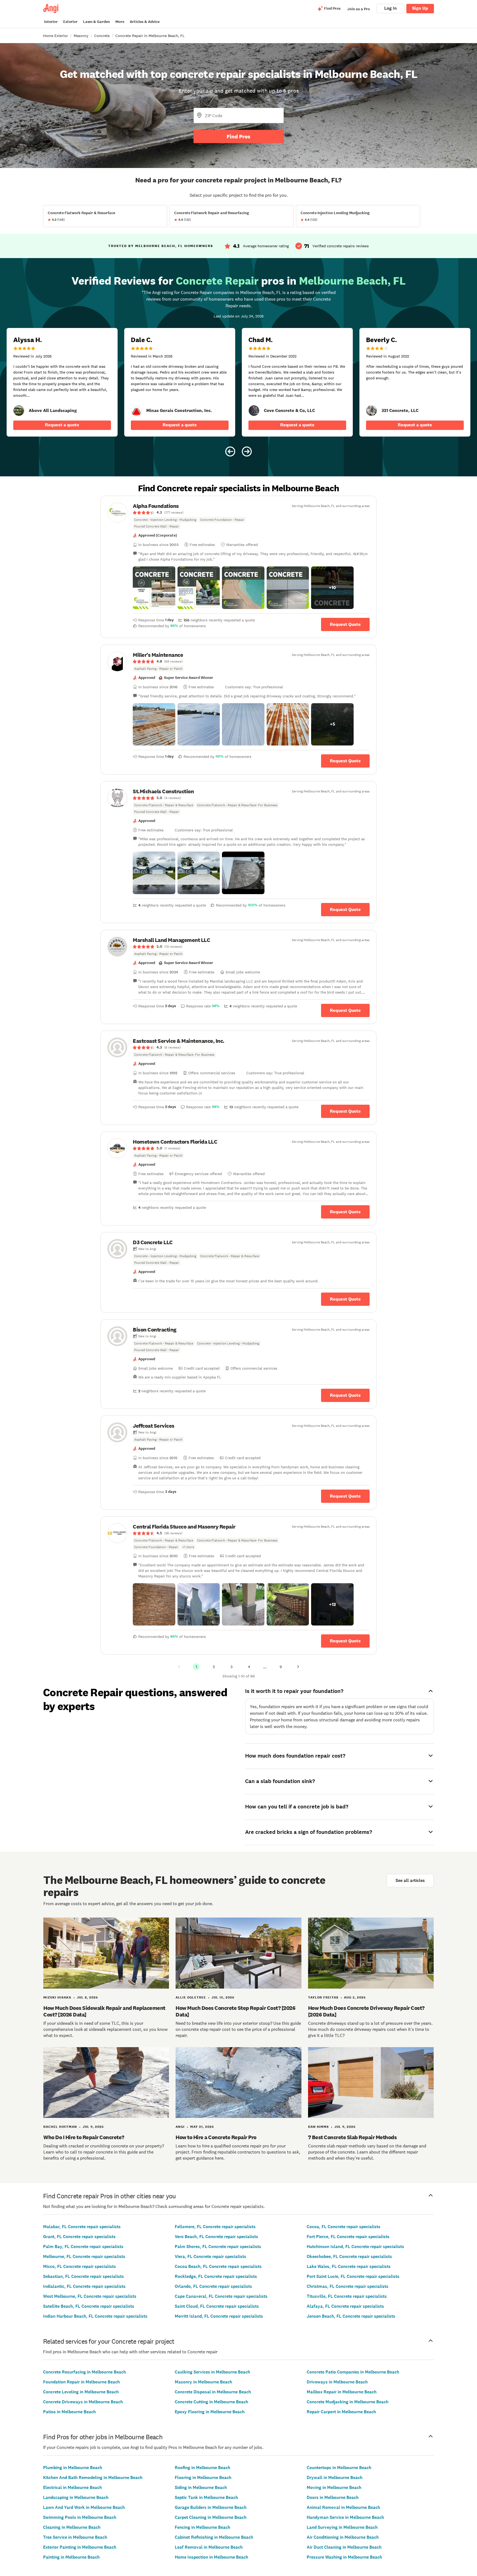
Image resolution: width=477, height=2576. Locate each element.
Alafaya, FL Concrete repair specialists (345, 2306)
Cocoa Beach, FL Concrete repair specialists (218, 2266)
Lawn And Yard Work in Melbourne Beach (84, 2507)
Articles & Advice (145, 22)
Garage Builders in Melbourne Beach (211, 2507)
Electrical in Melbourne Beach (72, 2487)
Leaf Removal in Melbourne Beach (209, 2547)
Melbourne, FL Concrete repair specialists (84, 2256)
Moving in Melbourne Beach (334, 2487)
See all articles (410, 1880)
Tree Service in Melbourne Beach (75, 2537)
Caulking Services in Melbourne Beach (212, 2372)
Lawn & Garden (96, 22)
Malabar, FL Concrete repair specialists (82, 2227)
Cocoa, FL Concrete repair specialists (344, 2227)
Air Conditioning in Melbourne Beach (343, 2537)
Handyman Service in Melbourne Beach (345, 2517)
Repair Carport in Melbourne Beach (341, 2412)
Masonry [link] (81, 36)
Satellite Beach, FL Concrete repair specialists (89, 2306)
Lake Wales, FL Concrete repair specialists (349, 2266)
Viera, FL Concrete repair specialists (210, 2256)
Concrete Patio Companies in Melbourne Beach (353, 2372)
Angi (180, 2127)
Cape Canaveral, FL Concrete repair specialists (221, 2296)
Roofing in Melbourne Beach (202, 2468)
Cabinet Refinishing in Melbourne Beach (214, 2537)
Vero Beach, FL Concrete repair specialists (216, 2237)
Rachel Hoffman (60, 2127)
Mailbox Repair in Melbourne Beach (342, 2392)
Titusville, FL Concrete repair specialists (347, 2296)
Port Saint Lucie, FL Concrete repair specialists (353, 2276)
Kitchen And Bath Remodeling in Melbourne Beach (93, 2477)
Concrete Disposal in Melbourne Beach (213, 2392)
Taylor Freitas (323, 1997)
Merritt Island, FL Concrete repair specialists (219, 2316)
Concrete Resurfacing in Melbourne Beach (84, 2372)
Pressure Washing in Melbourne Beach (344, 2557)
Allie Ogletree (191, 1997)
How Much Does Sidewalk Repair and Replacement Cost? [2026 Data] (104, 2011)
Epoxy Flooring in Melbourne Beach (210, 2412)
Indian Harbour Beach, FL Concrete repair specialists (95, 2316)
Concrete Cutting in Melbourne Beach (211, 2402)
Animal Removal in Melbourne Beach (343, 2507)
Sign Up (420, 8)
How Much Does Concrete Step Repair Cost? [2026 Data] (235, 2011)
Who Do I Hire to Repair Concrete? (84, 2137)
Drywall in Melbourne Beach (335, 2477)
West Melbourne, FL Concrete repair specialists (90, 2296)
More (120, 22)
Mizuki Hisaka (57, 1997)
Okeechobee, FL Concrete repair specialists (349, 2256)
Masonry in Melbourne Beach (203, 2382)
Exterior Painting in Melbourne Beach (80, 2547)
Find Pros (239, 136)
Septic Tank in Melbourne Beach (206, 2497)
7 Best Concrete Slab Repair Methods (353, 2137)
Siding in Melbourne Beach (201, 2487)
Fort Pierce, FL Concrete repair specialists (348, 2237)
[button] (154, 588)
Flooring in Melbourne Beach (203, 2477)
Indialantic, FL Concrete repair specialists (84, 2286)
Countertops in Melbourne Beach (339, 2468)
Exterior (70, 22)
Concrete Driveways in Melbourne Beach (83, 2402)
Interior (51, 22)
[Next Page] (298, 1667)
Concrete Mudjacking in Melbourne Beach (348, 2402)
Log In (390, 8)
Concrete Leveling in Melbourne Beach (81, 2392)
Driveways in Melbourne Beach (337, 2382)
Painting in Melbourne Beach (71, 2557)
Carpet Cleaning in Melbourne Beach (211, 2517)
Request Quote (345, 624)
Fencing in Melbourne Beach (202, 2527)
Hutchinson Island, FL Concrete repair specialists (355, 2247)
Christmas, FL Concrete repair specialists (348, 2286)
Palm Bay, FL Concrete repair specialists (83, 2247)
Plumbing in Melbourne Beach (73, 2468)
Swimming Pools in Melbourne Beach (80, 2517)
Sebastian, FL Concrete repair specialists (84, 2276)
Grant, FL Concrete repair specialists (79, 2237)
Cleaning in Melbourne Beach (72, 2527)
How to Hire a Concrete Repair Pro (216, 2137)
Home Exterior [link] (55, 36)
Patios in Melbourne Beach (69, 2412)
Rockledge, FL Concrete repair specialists (216, 2276)
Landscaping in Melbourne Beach (76, 2497)
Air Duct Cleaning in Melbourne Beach (344, 2547)
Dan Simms (318, 2127)
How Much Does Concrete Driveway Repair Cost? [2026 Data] (366, 2011)
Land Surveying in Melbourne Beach (342, 2527)
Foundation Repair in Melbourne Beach (81, 2382)
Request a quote (62, 425)
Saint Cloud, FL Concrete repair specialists (217, 2306)
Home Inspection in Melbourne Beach (211, 2557)
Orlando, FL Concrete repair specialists (213, 2286)
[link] (19, 411)
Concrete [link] (102, 36)
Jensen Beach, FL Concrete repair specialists (351, 2316)
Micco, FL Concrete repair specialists (79, 2266)
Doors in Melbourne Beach (333, 2497)
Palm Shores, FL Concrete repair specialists (218, 2247)
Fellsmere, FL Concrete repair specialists (215, 2227)
